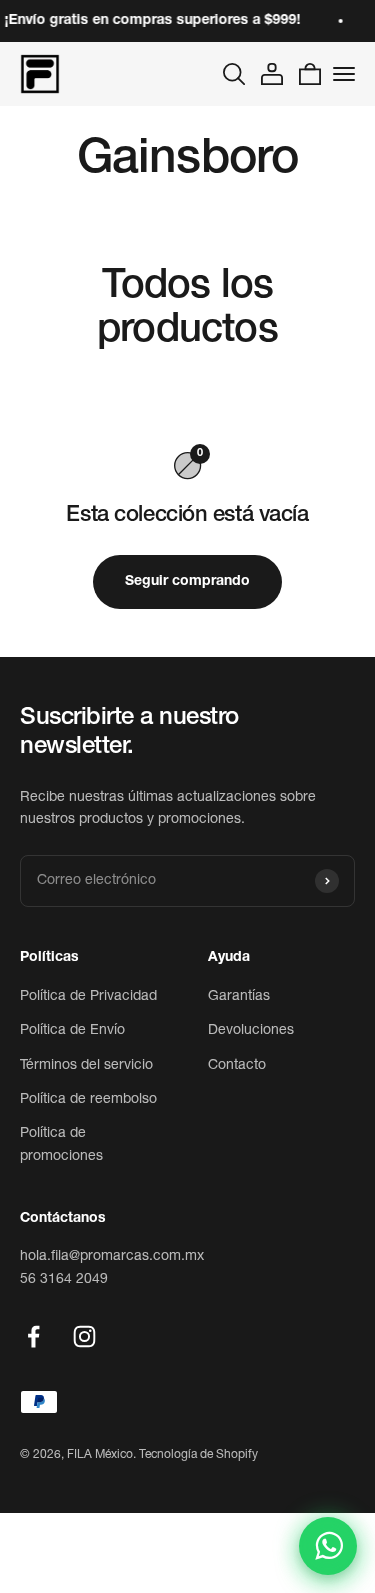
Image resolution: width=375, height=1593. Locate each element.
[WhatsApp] (328, 1546)
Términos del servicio (86, 1066)
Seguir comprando (187, 582)
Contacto (237, 1066)
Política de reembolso (88, 1100)
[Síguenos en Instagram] (84, 1336)
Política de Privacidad (88, 997)
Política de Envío (72, 1031)
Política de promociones (61, 1145)
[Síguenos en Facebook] (33, 1336)
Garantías (239, 997)
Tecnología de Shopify (198, 1455)
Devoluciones (251, 1031)
